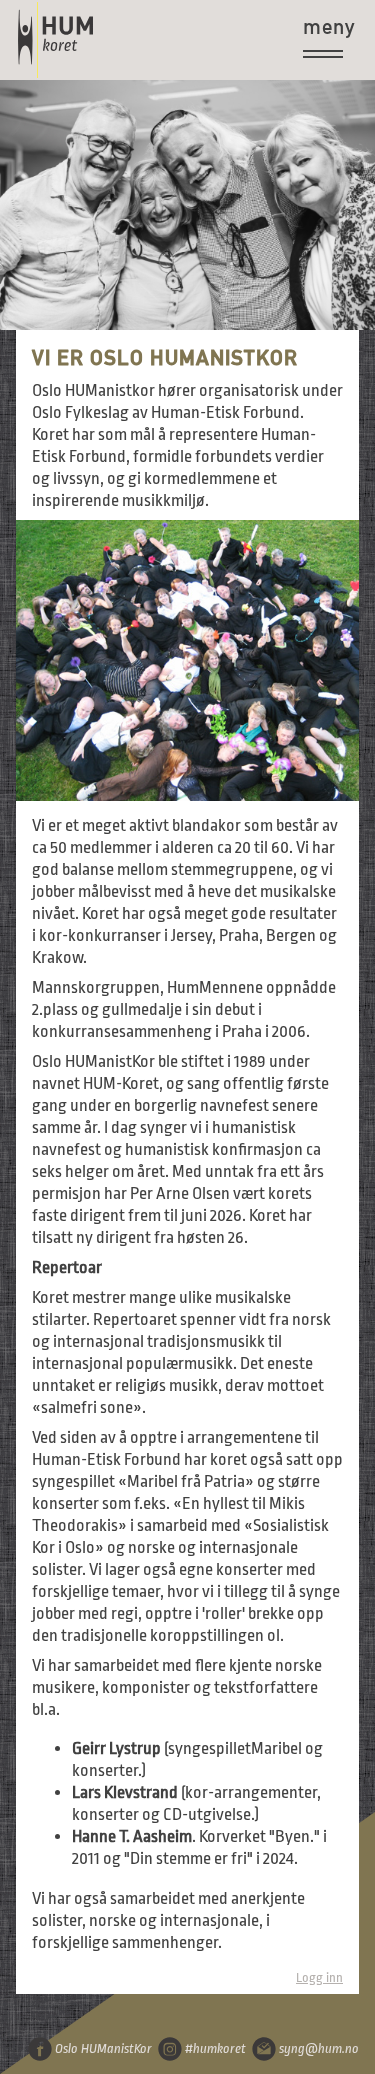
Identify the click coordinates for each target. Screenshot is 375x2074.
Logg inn (319, 1977)
